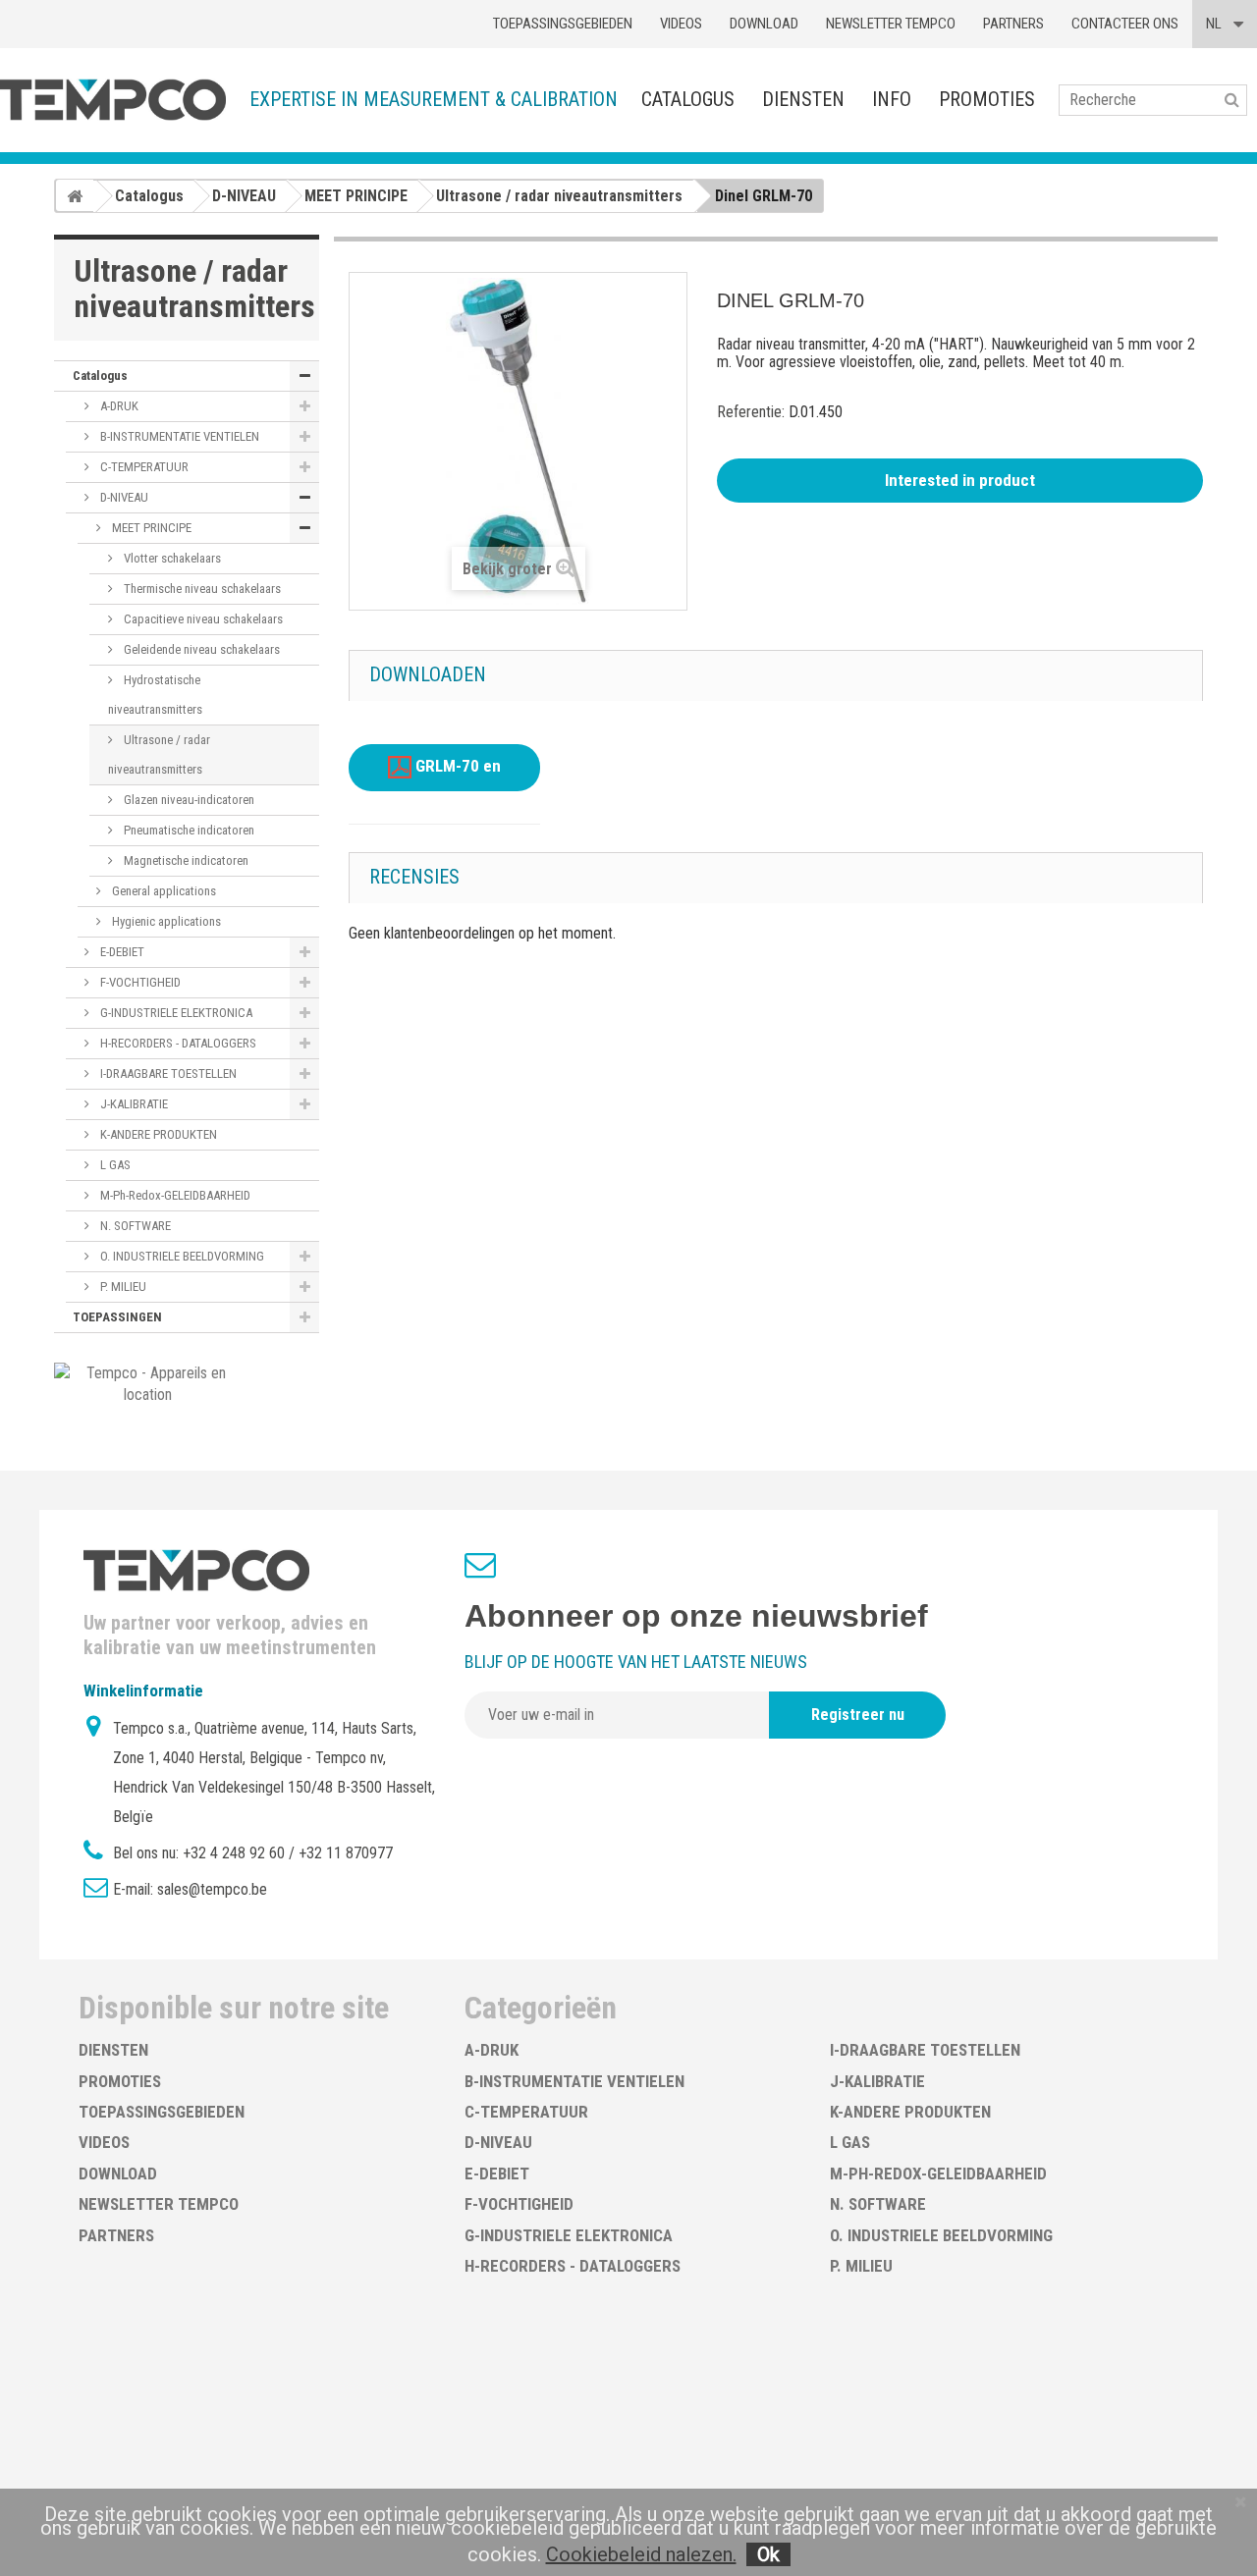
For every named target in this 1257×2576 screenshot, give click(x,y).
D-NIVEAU (123, 497)
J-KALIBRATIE (133, 1104)
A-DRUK (118, 406)
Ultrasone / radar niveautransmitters (159, 754)
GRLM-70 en (456, 767)
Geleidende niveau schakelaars (200, 649)
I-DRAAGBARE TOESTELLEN (167, 1073)
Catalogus (688, 99)
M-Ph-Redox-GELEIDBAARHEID (174, 1195)
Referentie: (751, 412)
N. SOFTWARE (134, 1226)
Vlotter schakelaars (171, 558)
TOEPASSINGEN (117, 1317)
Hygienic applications (165, 921)
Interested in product (960, 480)
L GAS (114, 1165)
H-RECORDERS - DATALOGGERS (177, 1043)
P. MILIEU (122, 1287)
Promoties (987, 99)
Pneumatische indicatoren (188, 830)
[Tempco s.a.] (113, 100)
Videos (681, 24)
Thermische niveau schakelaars (201, 589)
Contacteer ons (1125, 24)
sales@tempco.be (212, 1889)
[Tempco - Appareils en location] (148, 1383)
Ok (768, 2554)
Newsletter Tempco (891, 24)
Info (892, 99)
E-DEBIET (121, 952)
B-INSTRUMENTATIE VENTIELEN (178, 436)
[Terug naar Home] (75, 195)
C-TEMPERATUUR (143, 467)
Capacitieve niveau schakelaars (202, 619)
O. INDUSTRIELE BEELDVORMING (181, 1256)
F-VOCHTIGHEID (139, 982)
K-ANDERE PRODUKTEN (157, 1134)
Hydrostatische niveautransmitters (155, 695)
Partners (1013, 24)
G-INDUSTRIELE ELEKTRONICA (175, 1013)
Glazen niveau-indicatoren (188, 800)
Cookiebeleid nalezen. (641, 2554)
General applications (163, 891)
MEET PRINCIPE (150, 528)
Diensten (803, 99)
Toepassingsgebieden (563, 24)
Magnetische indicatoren (185, 860)
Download (764, 24)
